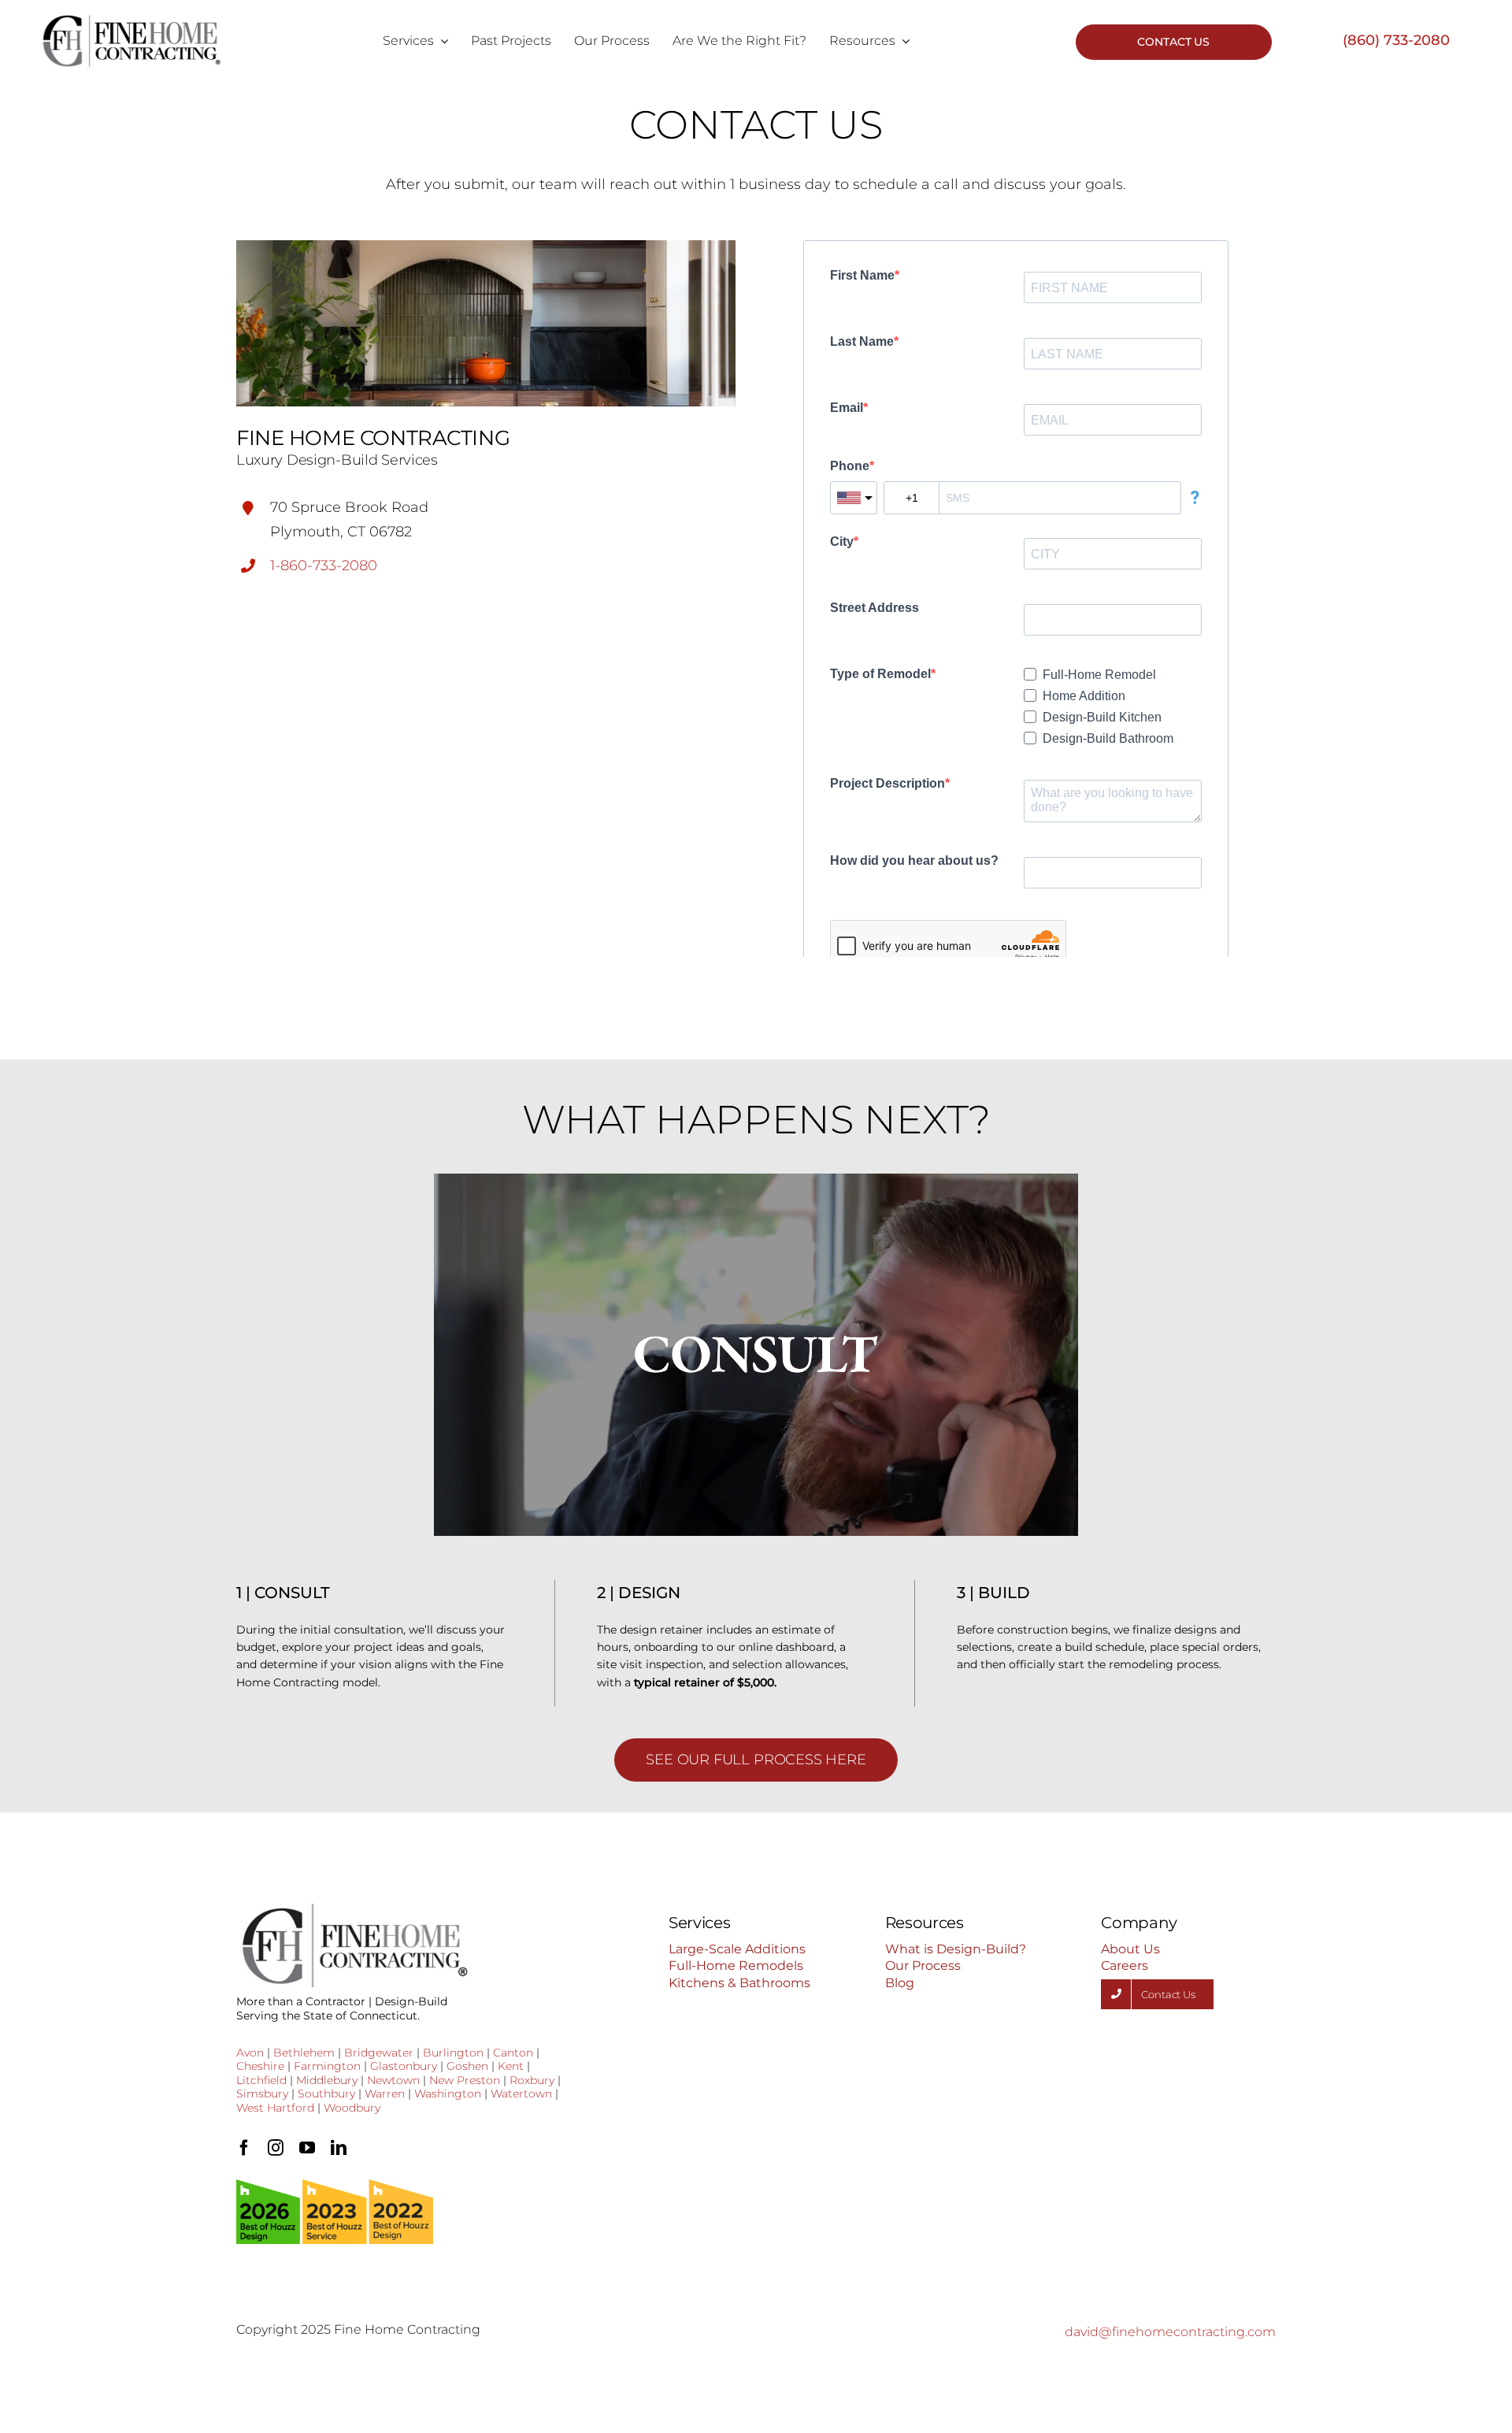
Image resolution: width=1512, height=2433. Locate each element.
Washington (448, 2094)
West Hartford (275, 2108)
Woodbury (352, 2108)
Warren (385, 2094)
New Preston (465, 2080)
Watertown (521, 2094)
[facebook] (244, 2148)
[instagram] (276, 2148)
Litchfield (261, 2080)
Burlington (453, 2053)
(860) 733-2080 (1396, 40)
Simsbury (262, 2094)
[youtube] (307, 2148)
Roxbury (532, 2080)
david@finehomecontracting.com (1170, 2332)
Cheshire (260, 2066)
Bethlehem (304, 2053)
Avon (250, 2053)
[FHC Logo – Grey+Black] (131, 20)
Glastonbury (404, 2066)
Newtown (393, 2080)
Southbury (326, 2094)
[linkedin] (339, 2148)
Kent (511, 2066)
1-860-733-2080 (324, 566)
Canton (513, 2053)
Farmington (327, 2066)
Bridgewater (379, 2053)
